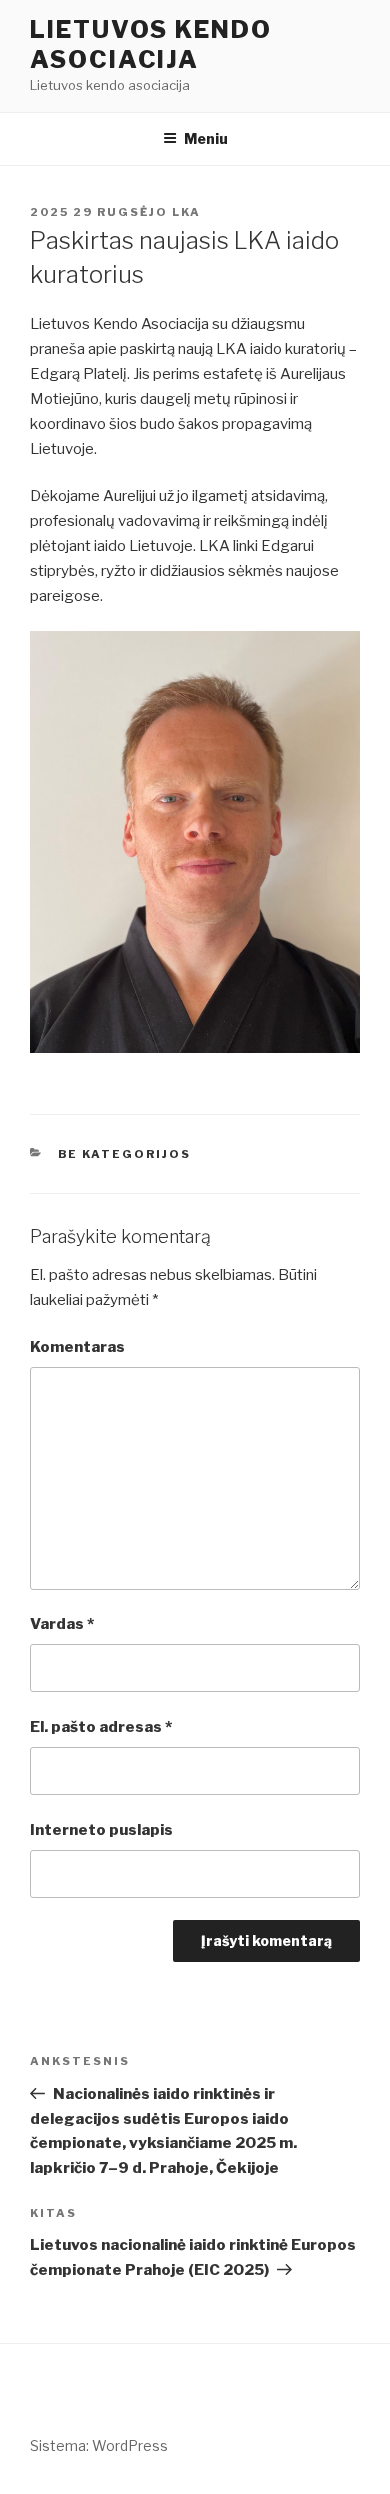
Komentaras (77, 1347)
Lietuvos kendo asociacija (151, 44)
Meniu (206, 138)
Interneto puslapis (101, 1830)
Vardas (62, 1624)
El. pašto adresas (101, 1727)
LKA (186, 212)
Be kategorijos (125, 1154)
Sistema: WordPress (99, 2445)
